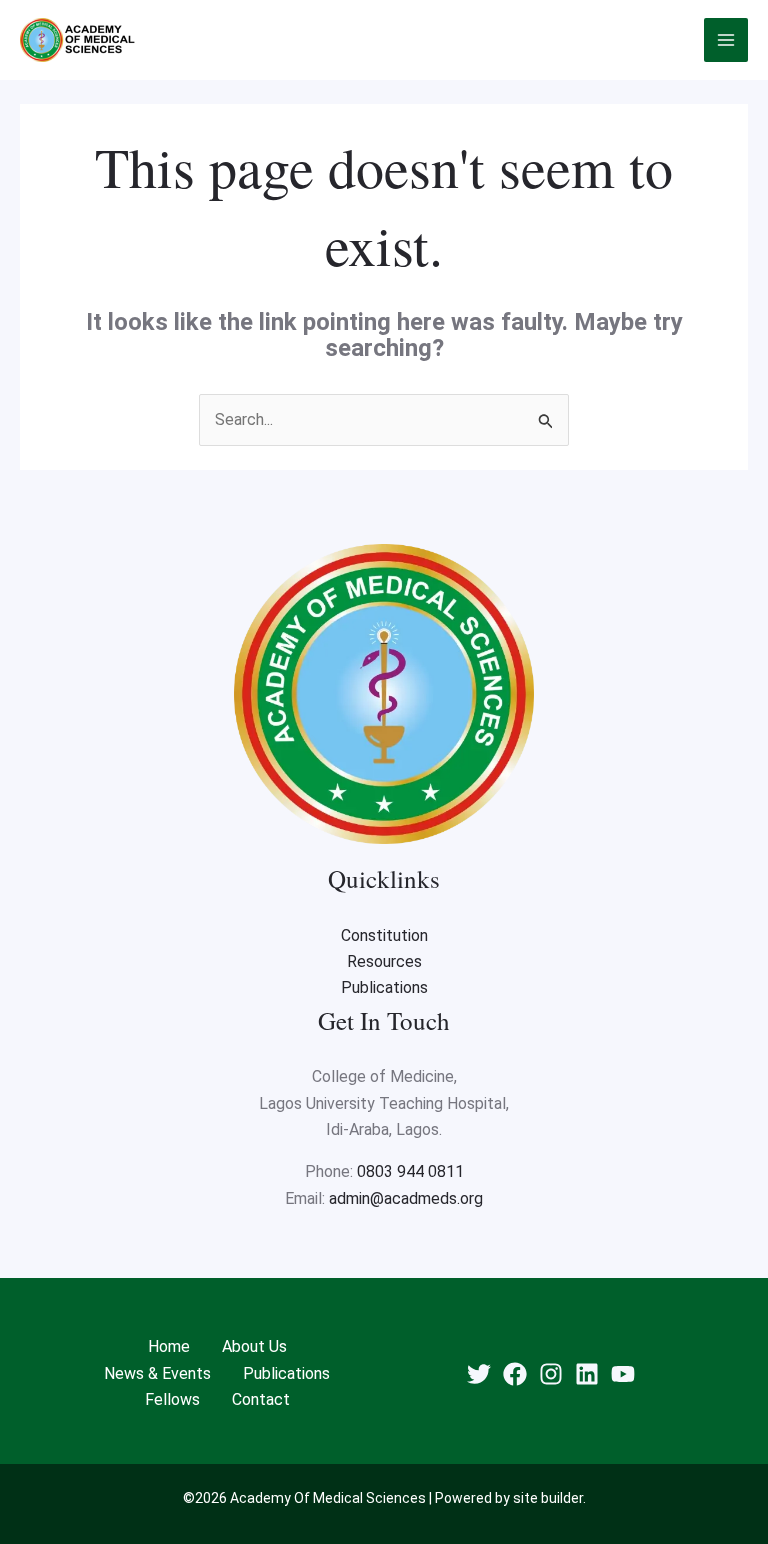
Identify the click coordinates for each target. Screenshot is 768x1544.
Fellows (172, 1399)
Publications (384, 987)
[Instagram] (551, 1374)
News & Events (157, 1373)
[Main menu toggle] (726, 40)
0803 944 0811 (410, 1171)
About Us (254, 1346)
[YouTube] (623, 1374)
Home (169, 1346)
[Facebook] (515, 1374)
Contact (261, 1399)
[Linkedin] (587, 1374)
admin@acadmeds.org (406, 1198)
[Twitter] (479, 1374)
